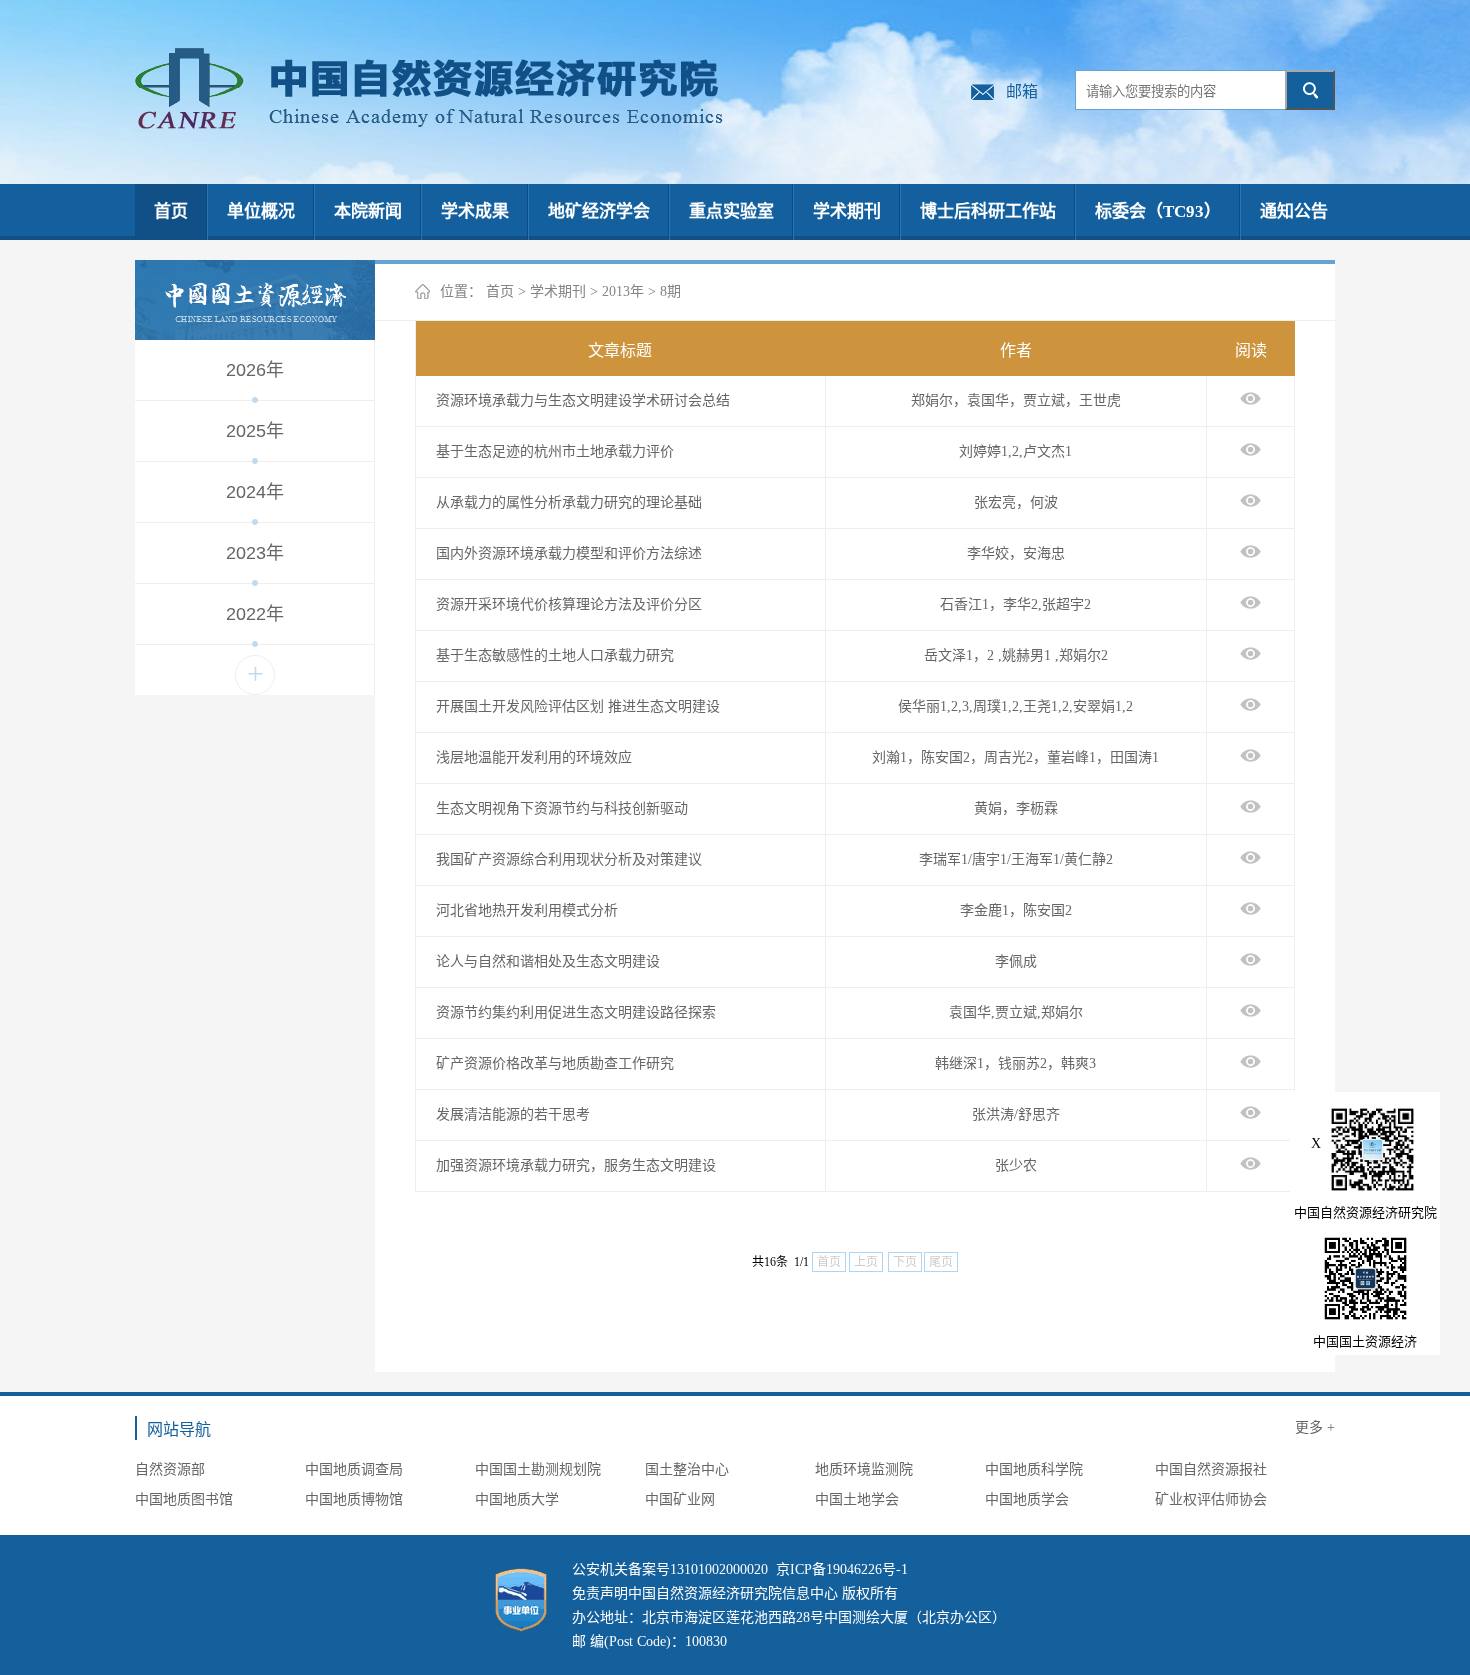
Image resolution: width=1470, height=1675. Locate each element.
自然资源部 (170, 1469)
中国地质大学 (517, 1499)
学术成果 (475, 211)
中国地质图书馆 (184, 1499)
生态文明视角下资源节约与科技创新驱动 (562, 808)
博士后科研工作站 (988, 211)
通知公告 (1294, 211)
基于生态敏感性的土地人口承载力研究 (555, 655)
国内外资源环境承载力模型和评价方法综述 (569, 553)
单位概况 (261, 211)
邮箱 (1022, 91)
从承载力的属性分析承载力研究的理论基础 (569, 502)
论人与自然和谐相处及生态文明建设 (548, 961)
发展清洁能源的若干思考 (513, 1114)
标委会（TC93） (1158, 211)
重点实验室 (731, 211)
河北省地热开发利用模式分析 (527, 910)
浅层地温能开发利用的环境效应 (534, 757)
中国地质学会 (1027, 1499)
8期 (670, 291)
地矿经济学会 (599, 211)
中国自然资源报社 (1211, 1469)
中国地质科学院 (1034, 1469)
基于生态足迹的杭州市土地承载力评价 (555, 451)
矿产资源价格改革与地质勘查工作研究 (555, 1063)
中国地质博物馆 (354, 1499)
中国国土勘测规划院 (538, 1469)
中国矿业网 (680, 1499)
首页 (171, 211)
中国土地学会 (857, 1499)
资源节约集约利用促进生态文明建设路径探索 (576, 1012)
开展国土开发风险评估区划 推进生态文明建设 (578, 706)
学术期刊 (847, 211)
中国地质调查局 (354, 1469)
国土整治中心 (687, 1469)
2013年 (623, 291)
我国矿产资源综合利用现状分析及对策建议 (569, 859)
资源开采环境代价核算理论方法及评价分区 (569, 604)
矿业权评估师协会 (1211, 1499)
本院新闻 (368, 211)
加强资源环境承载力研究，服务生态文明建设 (576, 1165)
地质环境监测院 (864, 1469)
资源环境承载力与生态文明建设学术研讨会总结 (583, 400)
